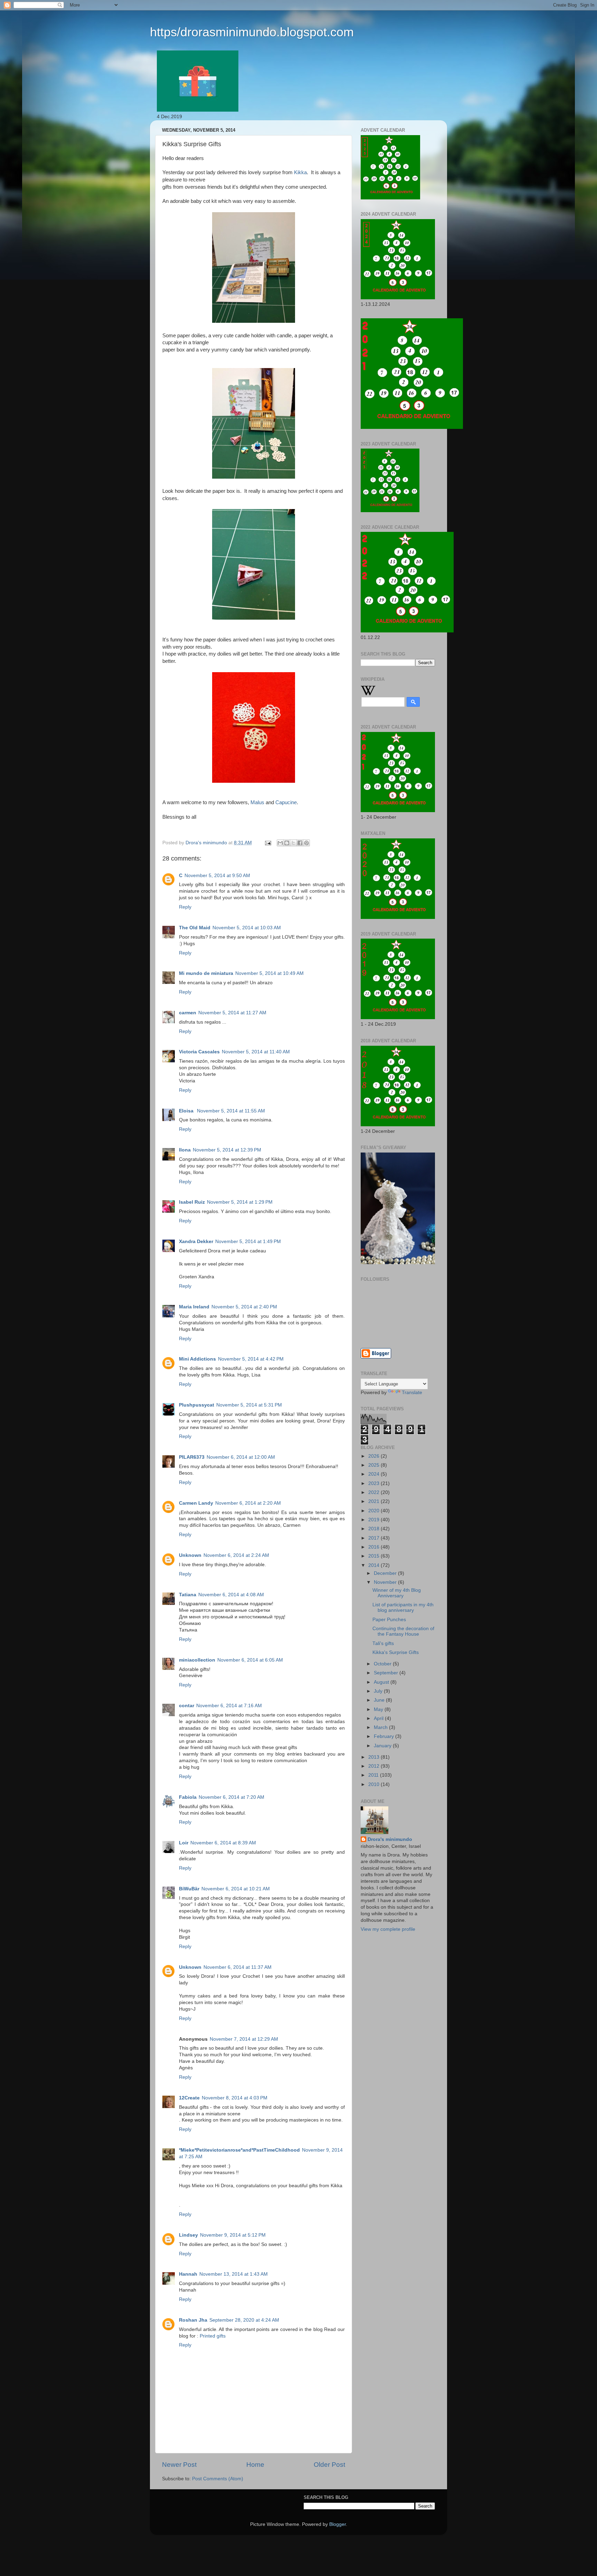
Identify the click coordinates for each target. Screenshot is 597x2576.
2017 (375, 1538)
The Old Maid (195, 928)
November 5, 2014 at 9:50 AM (217, 876)
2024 (375, 1474)
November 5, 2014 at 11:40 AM (256, 1052)
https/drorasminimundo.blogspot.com (252, 32)
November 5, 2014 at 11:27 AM (232, 1013)
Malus (257, 802)
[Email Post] (268, 843)
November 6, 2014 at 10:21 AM (236, 1889)
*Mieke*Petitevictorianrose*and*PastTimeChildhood (239, 2150)
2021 (375, 1501)
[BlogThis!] (287, 843)
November (386, 1582)
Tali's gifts (383, 1643)
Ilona (185, 1150)
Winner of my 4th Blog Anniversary (397, 1593)
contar (187, 1706)
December (386, 1573)
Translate (412, 1393)
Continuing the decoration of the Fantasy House (403, 1631)
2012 (375, 1766)
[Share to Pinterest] (306, 843)
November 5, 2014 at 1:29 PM (240, 1202)
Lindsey (188, 2235)
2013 (375, 1757)
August (382, 1682)
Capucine (286, 802)
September (387, 1673)
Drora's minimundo (390, 1839)
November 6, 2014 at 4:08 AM (231, 1595)
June (380, 1700)
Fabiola (188, 1797)
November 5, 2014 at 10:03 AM (247, 928)
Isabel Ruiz (192, 1202)
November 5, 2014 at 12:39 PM (227, 1150)
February (385, 1736)
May (379, 1709)
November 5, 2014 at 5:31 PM (249, 1405)
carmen (188, 1013)
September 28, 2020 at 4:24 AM (244, 2320)
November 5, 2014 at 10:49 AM (269, 973)
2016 (375, 1547)
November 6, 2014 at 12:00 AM (241, 1457)
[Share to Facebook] (300, 843)
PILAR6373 (192, 1457)
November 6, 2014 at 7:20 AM (231, 1797)
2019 (375, 1520)
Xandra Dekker (196, 1242)
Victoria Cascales (199, 1052)
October (383, 1664)
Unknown (190, 1555)
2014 (375, 1565)
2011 (374, 1775)
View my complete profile (388, 1929)
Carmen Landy (196, 1503)
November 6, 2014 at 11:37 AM (238, 1967)
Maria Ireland (194, 1307)
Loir (184, 1843)
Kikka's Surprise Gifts (396, 1652)
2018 (375, 1529)
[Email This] (280, 843)
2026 (375, 1456)
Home (255, 2465)
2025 (375, 1465)
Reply (185, 907)
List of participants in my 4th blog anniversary (403, 1607)
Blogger (338, 2524)
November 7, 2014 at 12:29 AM (244, 2039)
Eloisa (187, 1111)
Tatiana (188, 1595)
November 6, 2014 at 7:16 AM (229, 1706)
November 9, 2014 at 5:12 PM (233, 2235)
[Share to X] (293, 843)
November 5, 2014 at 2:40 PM (244, 1307)
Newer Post (179, 2465)
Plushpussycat (197, 1405)
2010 (375, 1784)
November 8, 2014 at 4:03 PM (235, 2098)
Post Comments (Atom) (218, 2479)
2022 (375, 1492)
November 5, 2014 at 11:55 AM (231, 1111)
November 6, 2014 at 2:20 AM (248, 1503)
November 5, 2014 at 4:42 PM (251, 1359)
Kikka (300, 172)
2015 (375, 1556)
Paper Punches (389, 1620)
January (383, 1746)
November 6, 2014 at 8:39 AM (223, 1843)
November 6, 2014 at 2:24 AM (236, 1555)
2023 (375, 1483)
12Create (189, 2098)
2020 (375, 1511)
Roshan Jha (193, 2320)
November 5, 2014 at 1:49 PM (248, 1242)
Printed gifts (213, 2336)
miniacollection (197, 1660)
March (381, 1727)
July (379, 1691)
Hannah (188, 2274)
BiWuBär (189, 1889)
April (379, 1718)
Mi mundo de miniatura (206, 973)
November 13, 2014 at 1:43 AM (234, 2274)
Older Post (329, 2465)
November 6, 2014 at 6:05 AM (250, 1660)
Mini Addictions (197, 1359)
